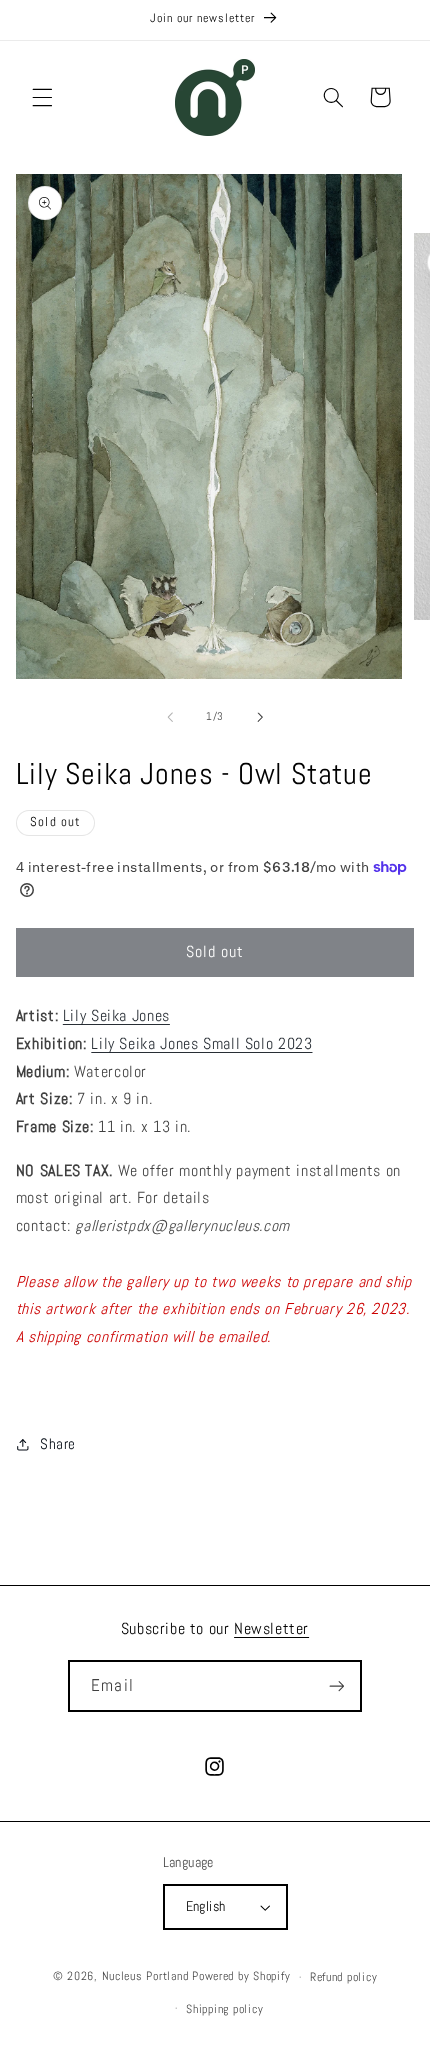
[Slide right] (260, 717)
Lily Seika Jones (116, 1016)
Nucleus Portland (145, 1977)
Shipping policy (224, 2009)
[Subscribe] (336, 1685)
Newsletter (271, 1628)
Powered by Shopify (241, 1977)
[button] (42, 97)
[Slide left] (170, 717)
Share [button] (58, 1444)
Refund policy (344, 1977)
